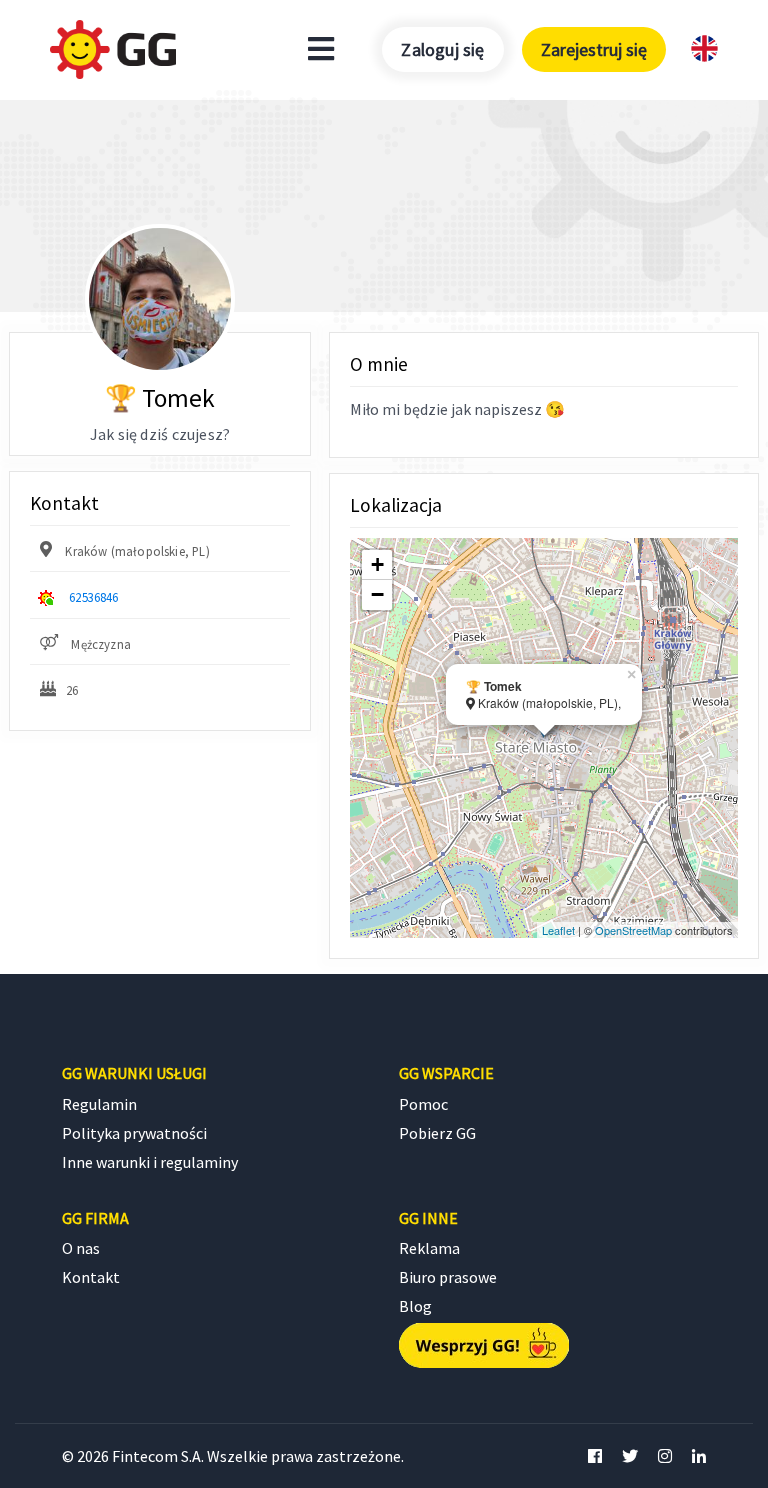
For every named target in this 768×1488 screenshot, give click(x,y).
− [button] (377, 594)
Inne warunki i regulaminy (150, 1162)
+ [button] (377, 564)
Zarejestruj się (594, 49)
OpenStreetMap (633, 930)
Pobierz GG (437, 1133)
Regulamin (99, 1104)
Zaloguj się (442, 49)
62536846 (93, 597)
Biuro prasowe (448, 1277)
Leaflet (558, 930)
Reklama (429, 1248)
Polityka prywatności (134, 1133)
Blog (415, 1306)
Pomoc (423, 1104)
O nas (81, 1248)
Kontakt (91, 1277)
